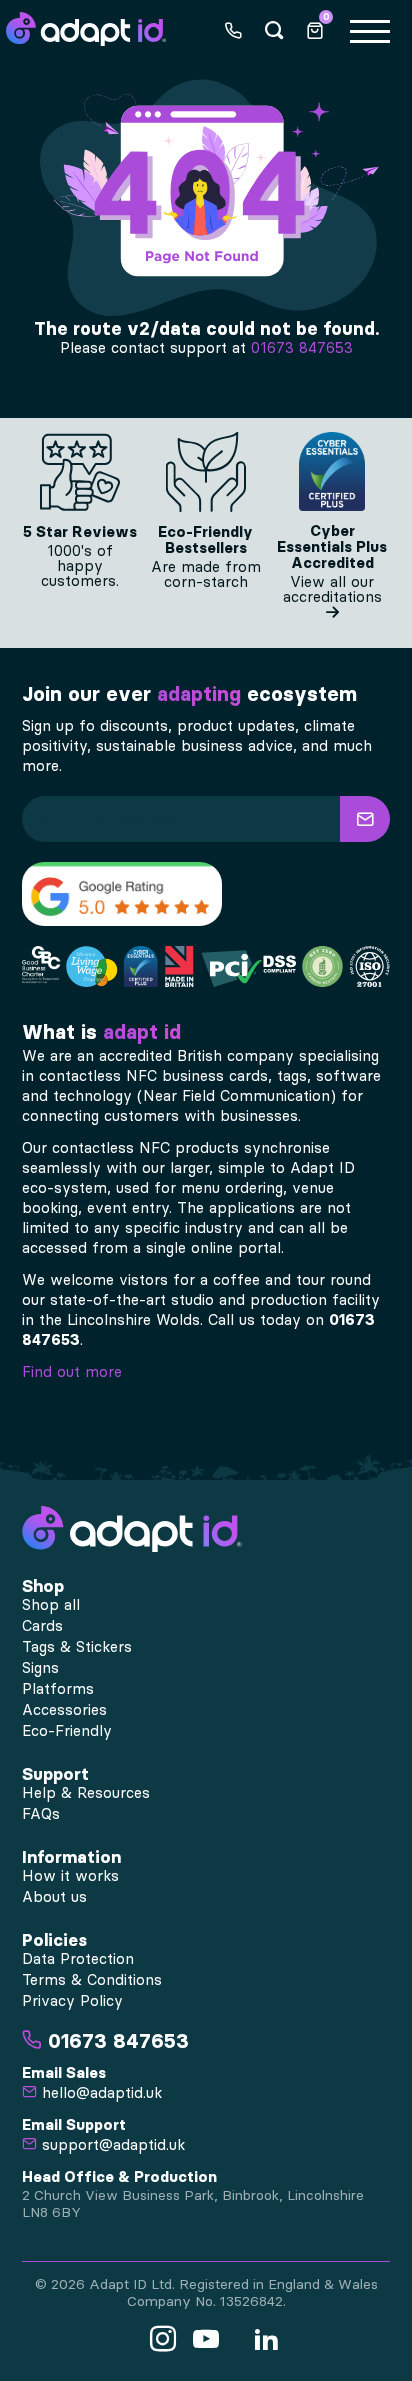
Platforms (58, 1689)
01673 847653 (302, 348)
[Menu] (368, 29)
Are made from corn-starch (206, 574)
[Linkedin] (266, 2340)
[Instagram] (163, 2340)
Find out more (72, 1372)
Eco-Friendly (67, 1731)
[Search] (274, 29)
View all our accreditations (332, 589)
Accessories (64, 1710)
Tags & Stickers (77, 1647)
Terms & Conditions (92, 1980)
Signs (40, 1668)
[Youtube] (206, 2340)
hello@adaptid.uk (99, 2093)
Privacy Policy (72, 2001)
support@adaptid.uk (111, 2145)
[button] (365, 819)
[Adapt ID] (86, 28)
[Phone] (233, 29)
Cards (42, 1626)
